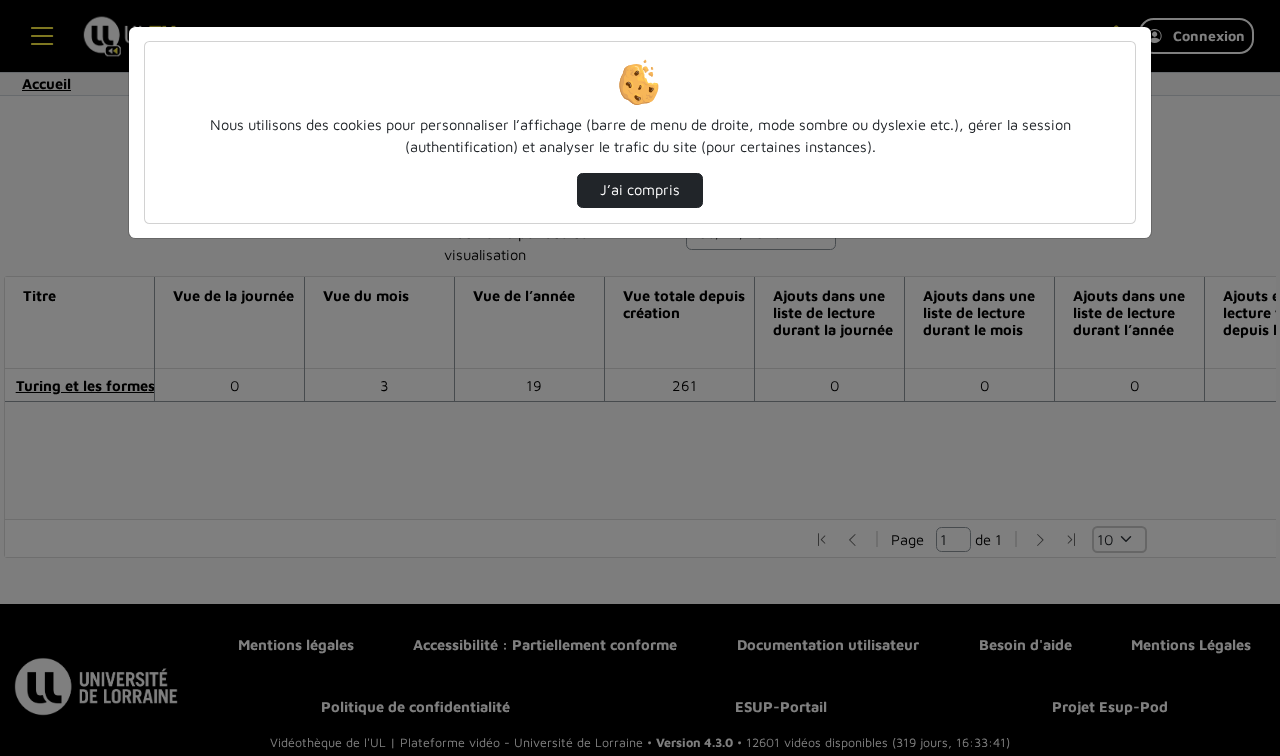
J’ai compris (640, 189)
